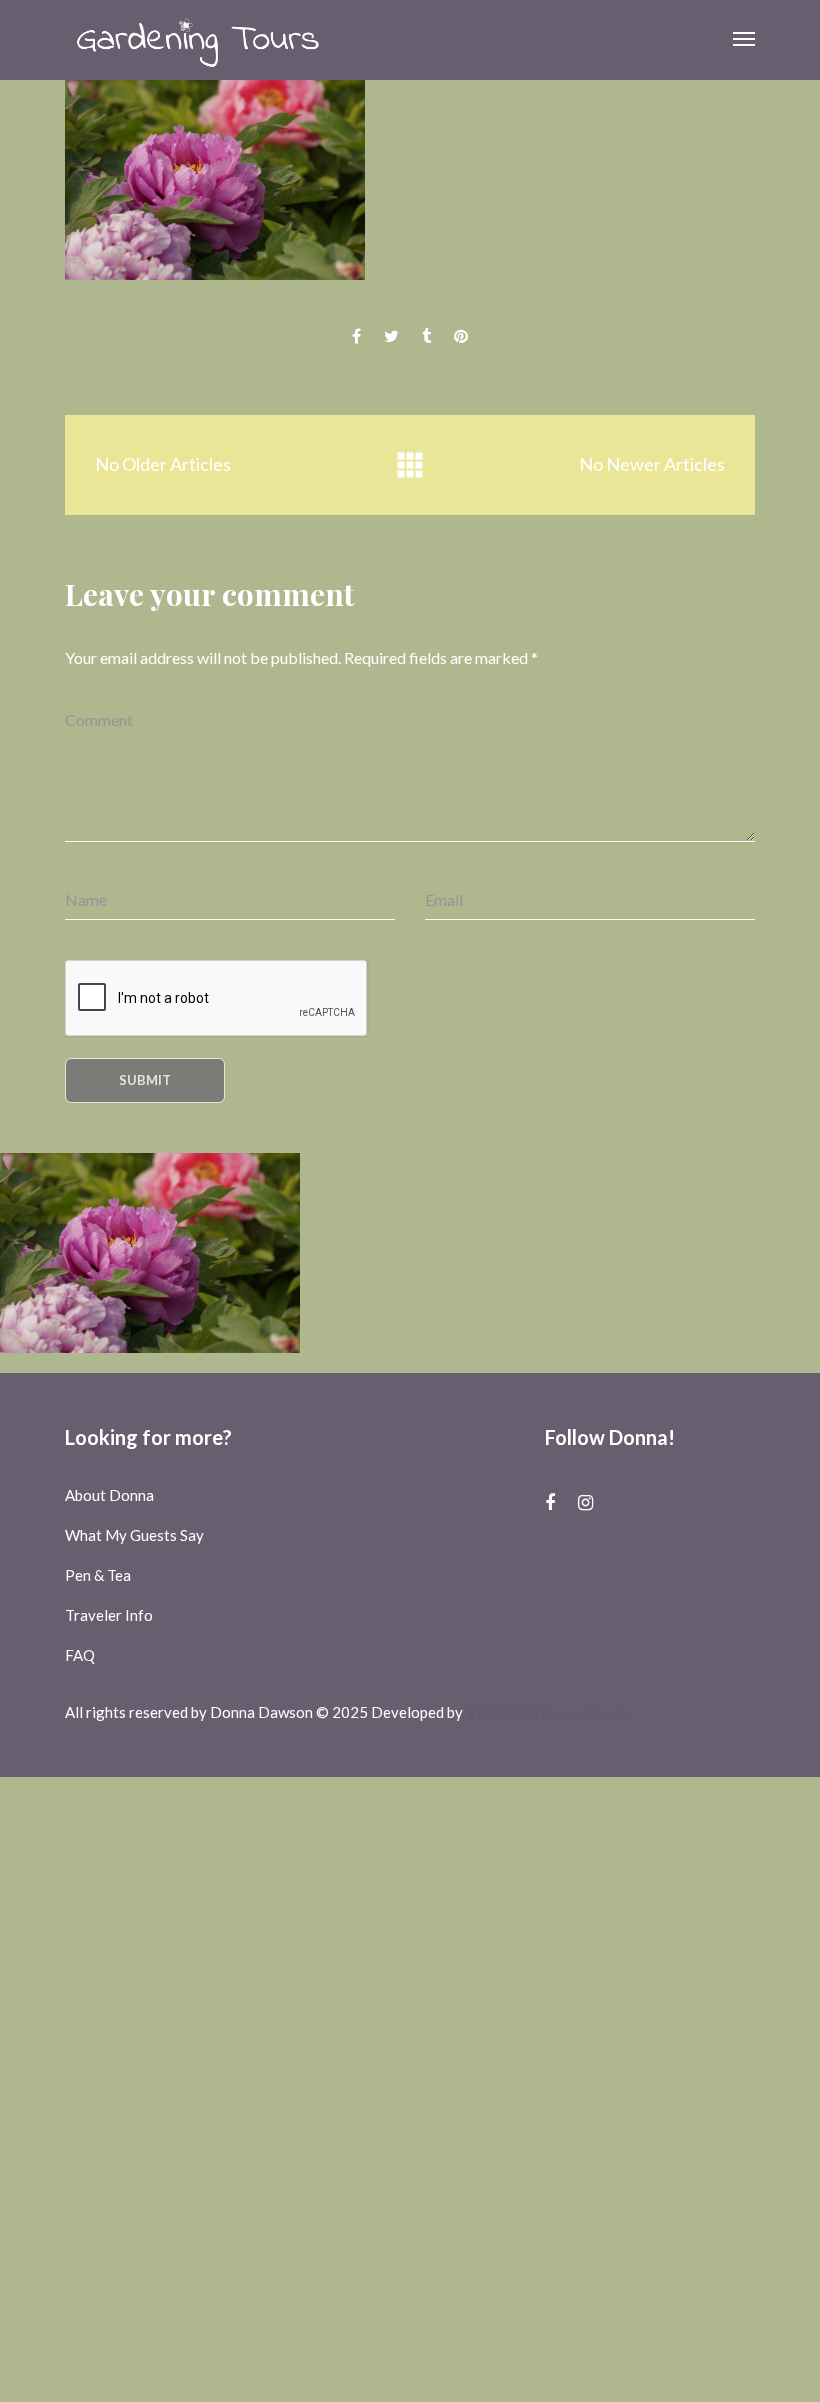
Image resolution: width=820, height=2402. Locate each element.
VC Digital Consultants (548, 1712)
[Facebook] (550, 1502)
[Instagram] (585, 1502)
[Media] (410, 465)
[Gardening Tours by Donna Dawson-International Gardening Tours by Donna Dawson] (197, 40)
